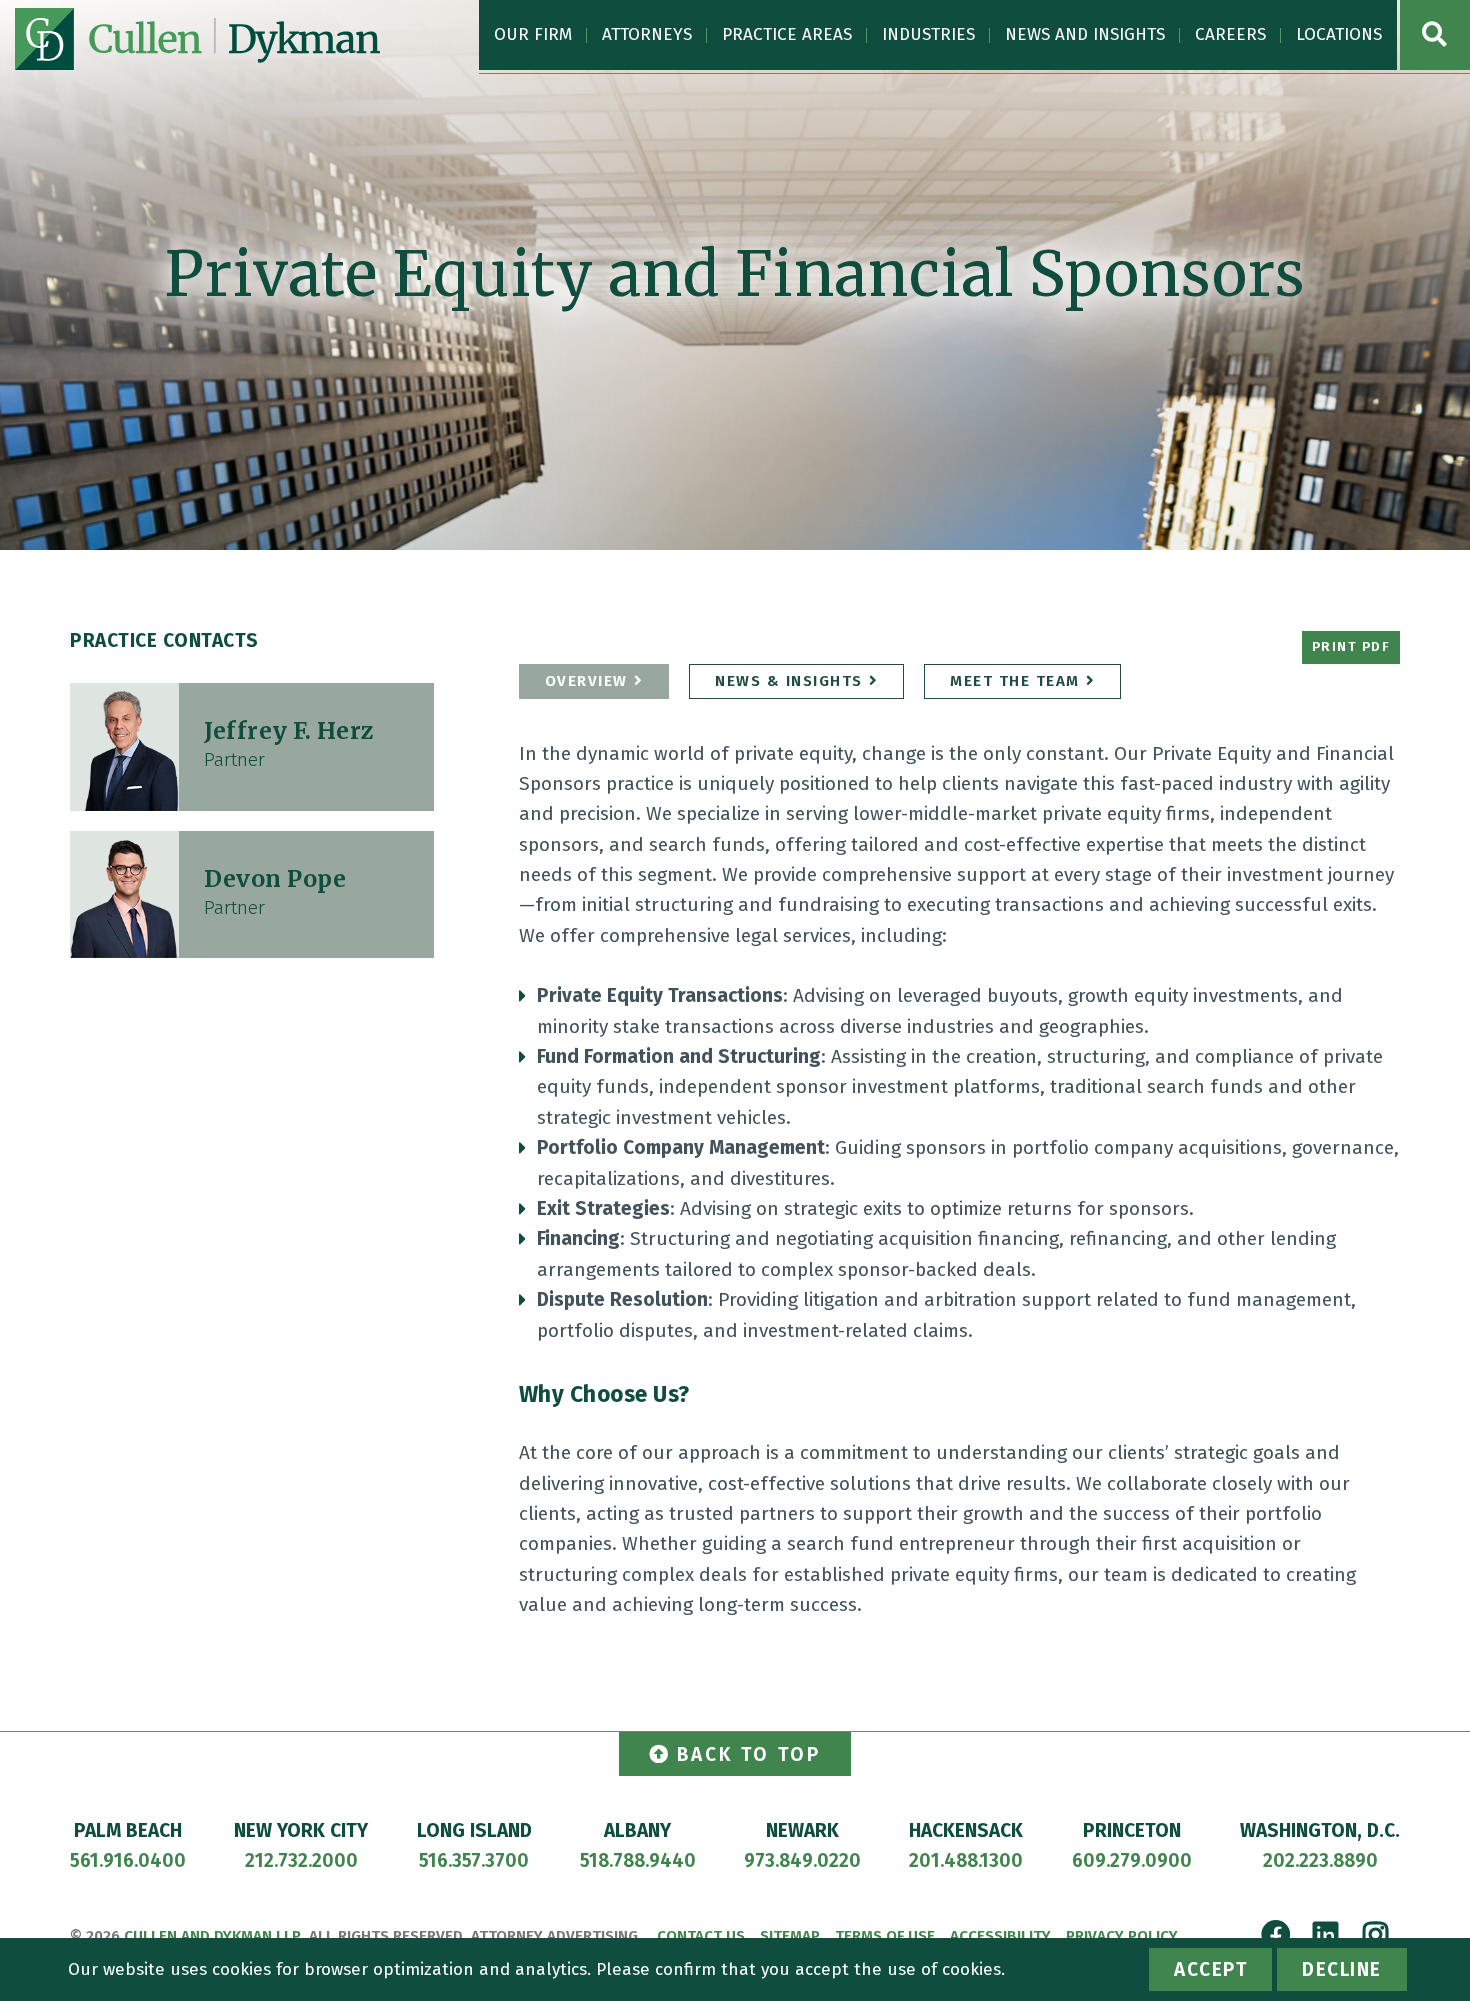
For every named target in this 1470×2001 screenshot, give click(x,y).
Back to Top (749, 1754)
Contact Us (701, 1936)
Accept (1210, 1969)
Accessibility (1000, 1936)
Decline (1342, 1969)
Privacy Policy (1122, 1936)
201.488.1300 (966, 1860)
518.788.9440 (638, 1860)
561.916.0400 (128, 1860)
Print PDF (1351, 647)
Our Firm (533, 34)
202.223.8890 (1320, 1860)
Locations (1339, 34)
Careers (1230, 34)
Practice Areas (787, 34)
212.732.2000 (301, 1860)
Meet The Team (1015, 681)
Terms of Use (885, 1936)
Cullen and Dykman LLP (212, 1936)
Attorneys (647, 34)
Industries (928, 34)
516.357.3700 (474, 1860)
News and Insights (1085, 34)
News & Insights (789, 681)
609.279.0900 (1132, 1860)
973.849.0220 (802, 1860)
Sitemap (790, 1936)
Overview (586, 681)
